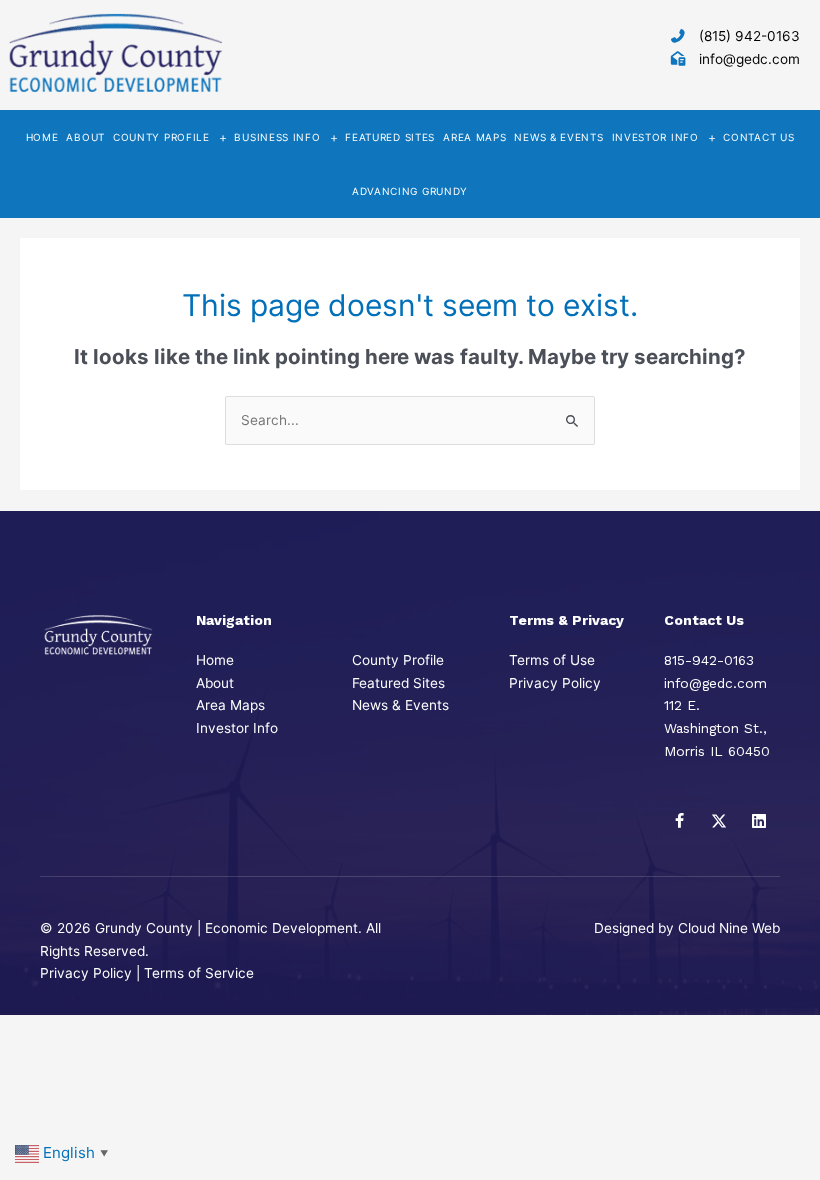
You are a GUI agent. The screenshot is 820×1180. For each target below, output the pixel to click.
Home (215, 660)
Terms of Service (199, 973)
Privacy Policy (555, 683)
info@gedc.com (749, 59)
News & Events (400, 705)
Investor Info (237, 728)
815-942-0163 (709, 660)
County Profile (398, 660)
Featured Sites (398, 683)
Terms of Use (552, 660)
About (215, 683)
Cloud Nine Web (729, 928)
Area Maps (230, 705)
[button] (679, 821)
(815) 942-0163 (749, 36)
